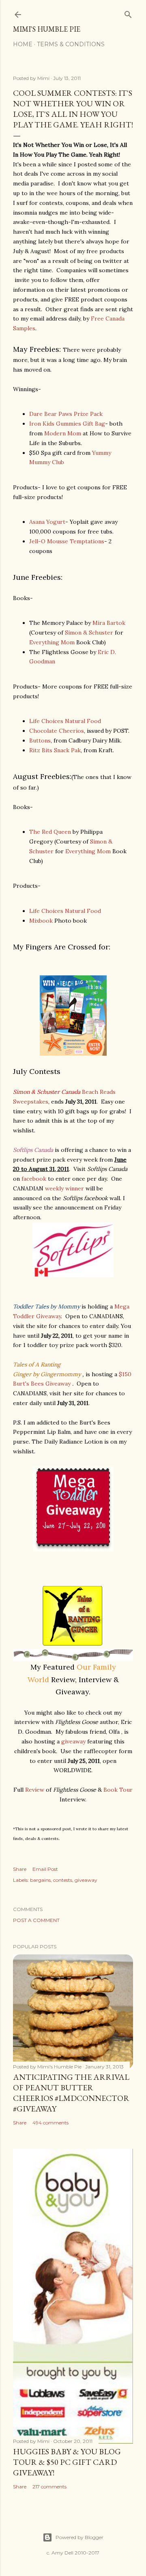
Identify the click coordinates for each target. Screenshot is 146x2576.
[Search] (128, 13)
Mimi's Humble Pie (47, 29)
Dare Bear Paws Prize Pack (66, 414)
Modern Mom (63, 433)
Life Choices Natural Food (65, 721)
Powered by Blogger (79, 2537)
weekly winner (64, 1188)
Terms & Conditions (71, 44)
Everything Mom (53, 642)
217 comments (49, 2487)
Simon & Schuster (89, 633)
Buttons (40, 740)
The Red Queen (50, 832)
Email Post (45, 1869)
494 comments (50, 2123)
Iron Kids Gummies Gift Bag (67, 424)
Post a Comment (36, 1920)
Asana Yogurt (47, 522)
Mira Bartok (109, 623)
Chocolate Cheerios (57, 731)
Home (23, 44)
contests (63, 1880)
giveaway (74, 1741)
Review (35, 1790)
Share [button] (20, 1869)
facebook (34, 1179)
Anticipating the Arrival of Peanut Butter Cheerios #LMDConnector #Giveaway (71, 2093)
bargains (40, 1880)
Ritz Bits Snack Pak (55, 750)
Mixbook (42, 921)
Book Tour (118, 1790)
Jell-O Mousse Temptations (67, 541)
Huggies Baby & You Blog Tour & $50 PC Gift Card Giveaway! (67, 2462)
